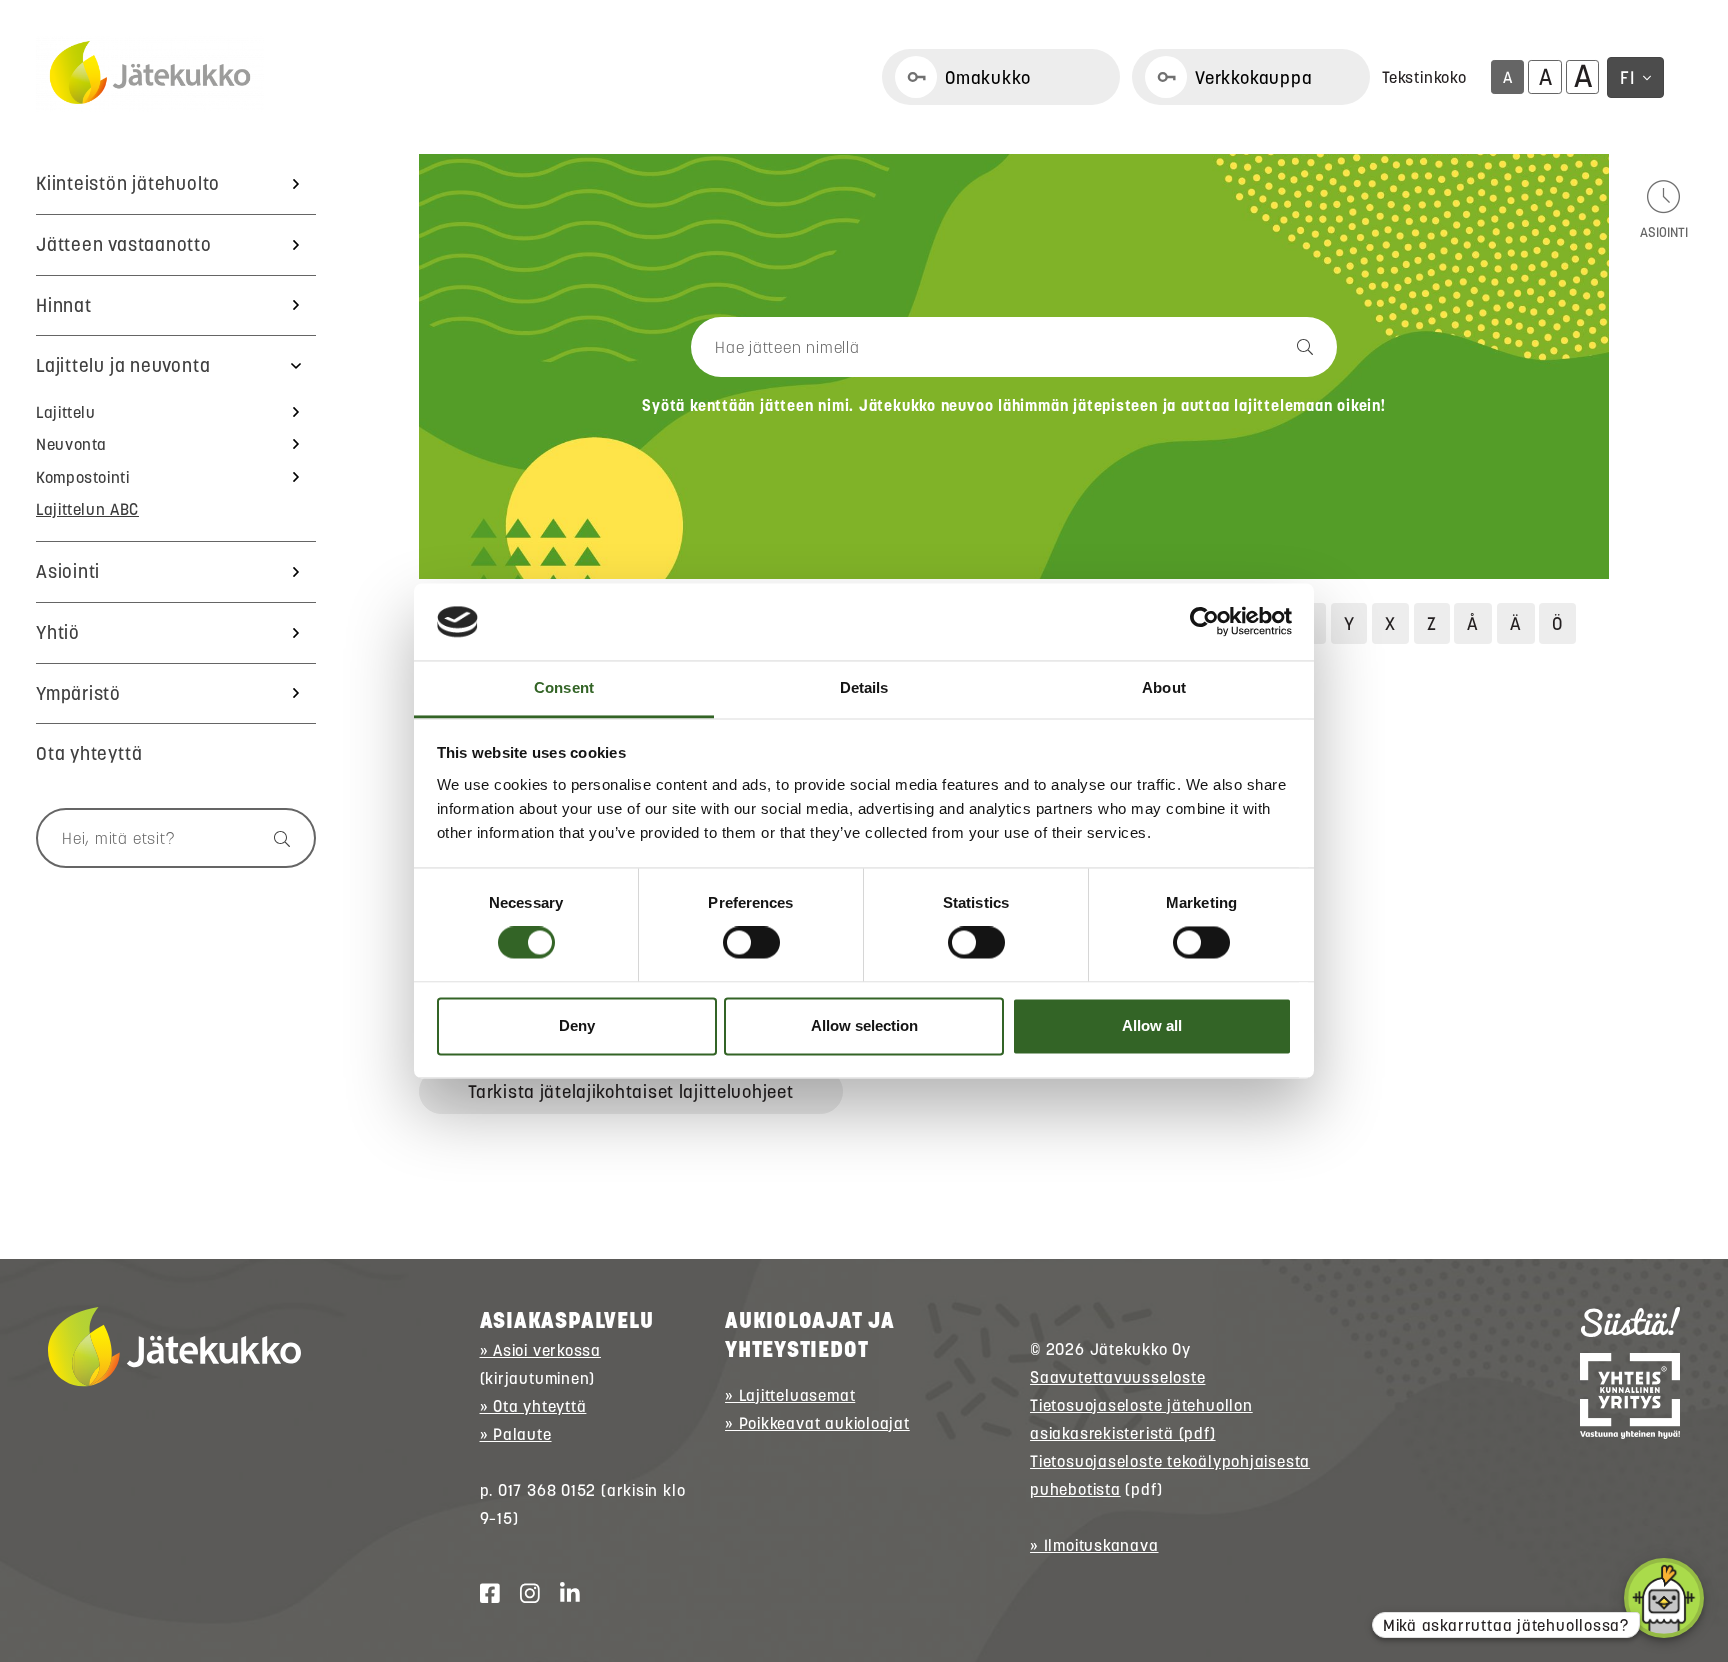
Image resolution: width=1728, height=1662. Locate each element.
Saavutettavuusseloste (1117, 1377)
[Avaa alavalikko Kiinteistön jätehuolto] (296, 184)
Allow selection (864, 1025)
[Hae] (272, 838)
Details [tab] (864, 687)
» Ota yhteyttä (533, 1406)
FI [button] (1627, 77)
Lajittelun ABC (87, 509)
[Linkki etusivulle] (150, 74)
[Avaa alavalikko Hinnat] (296, 306)
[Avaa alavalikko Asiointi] (296, 572)
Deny (577, 1025)
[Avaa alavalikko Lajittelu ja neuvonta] (296, 366)
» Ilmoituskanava (1094, 1545)
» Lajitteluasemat (790, 1395)
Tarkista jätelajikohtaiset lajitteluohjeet (630, 1091)
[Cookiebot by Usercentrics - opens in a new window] (1204, 622)
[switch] (751, 943)
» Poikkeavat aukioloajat (817, 1423)
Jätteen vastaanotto (124, 244)
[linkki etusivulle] (174, 1347)
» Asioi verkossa (540, 1350)
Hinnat (64, 305)
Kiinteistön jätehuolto (128, 183)
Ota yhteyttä (89, 753)
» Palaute (516, 1434)
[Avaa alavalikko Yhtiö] (296, 633)
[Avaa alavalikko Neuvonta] (296, 444)
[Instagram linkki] (522, 1594)
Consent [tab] (564, 687)
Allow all (1152, 1025)
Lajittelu (66, 412)
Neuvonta (71, 444)
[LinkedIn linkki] (562, 1594)
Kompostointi (83, 477)
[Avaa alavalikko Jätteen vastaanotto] (296, 245)
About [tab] (1164, 687)
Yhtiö (58, 632)
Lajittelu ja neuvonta (123, 365)
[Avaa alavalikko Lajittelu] (296, 412)
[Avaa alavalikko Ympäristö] (296, 694)
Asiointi (68, 571)
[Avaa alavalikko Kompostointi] (296, 477)
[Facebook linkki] (482, 1594)
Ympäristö (78, 693)
